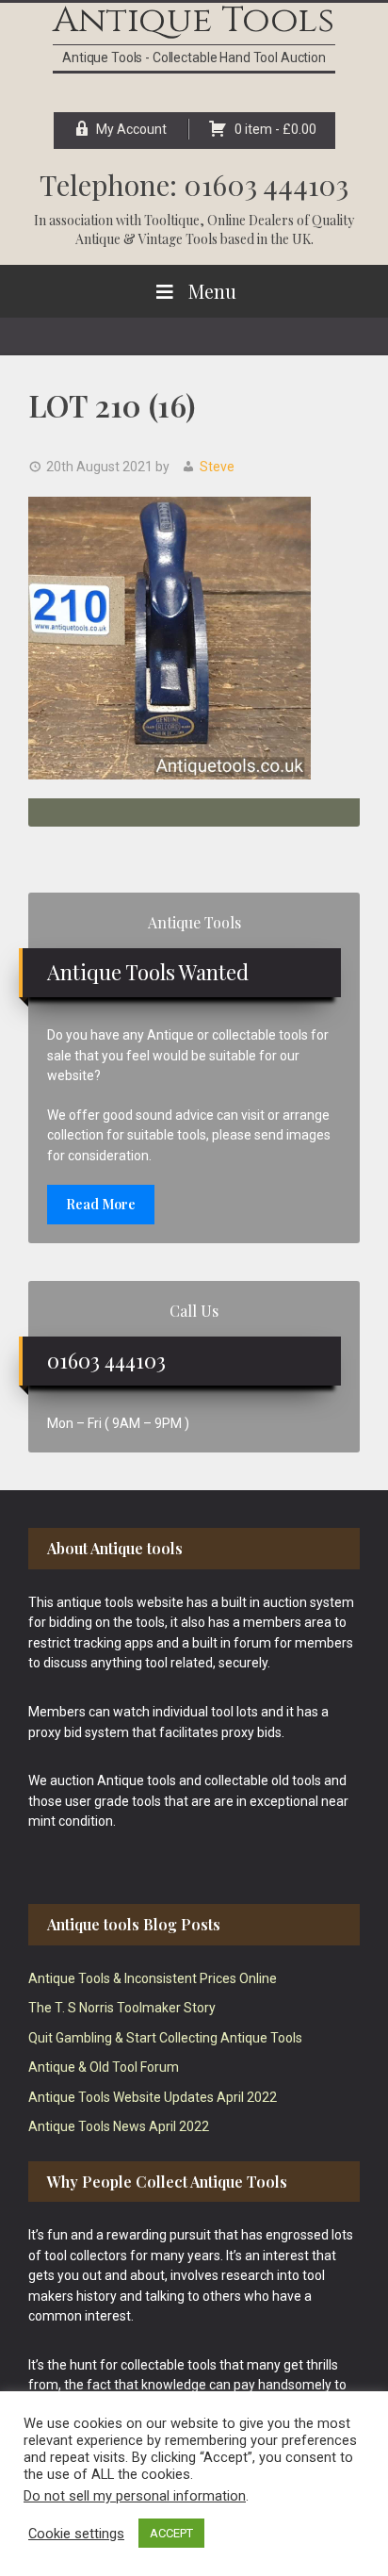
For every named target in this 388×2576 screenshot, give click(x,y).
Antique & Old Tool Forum (104, 2067)
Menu (212, 291)
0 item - (275, 129)
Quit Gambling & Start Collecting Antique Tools (165, 2038)
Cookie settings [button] (76, 2534)
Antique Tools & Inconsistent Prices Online (153, 1978)
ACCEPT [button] (171, 2533)
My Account (131, 129)
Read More (101, 1204)
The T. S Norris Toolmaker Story (122, 2008)
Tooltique (172, 220)
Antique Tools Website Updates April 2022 (153, 2097)
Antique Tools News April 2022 (119, 2126)
